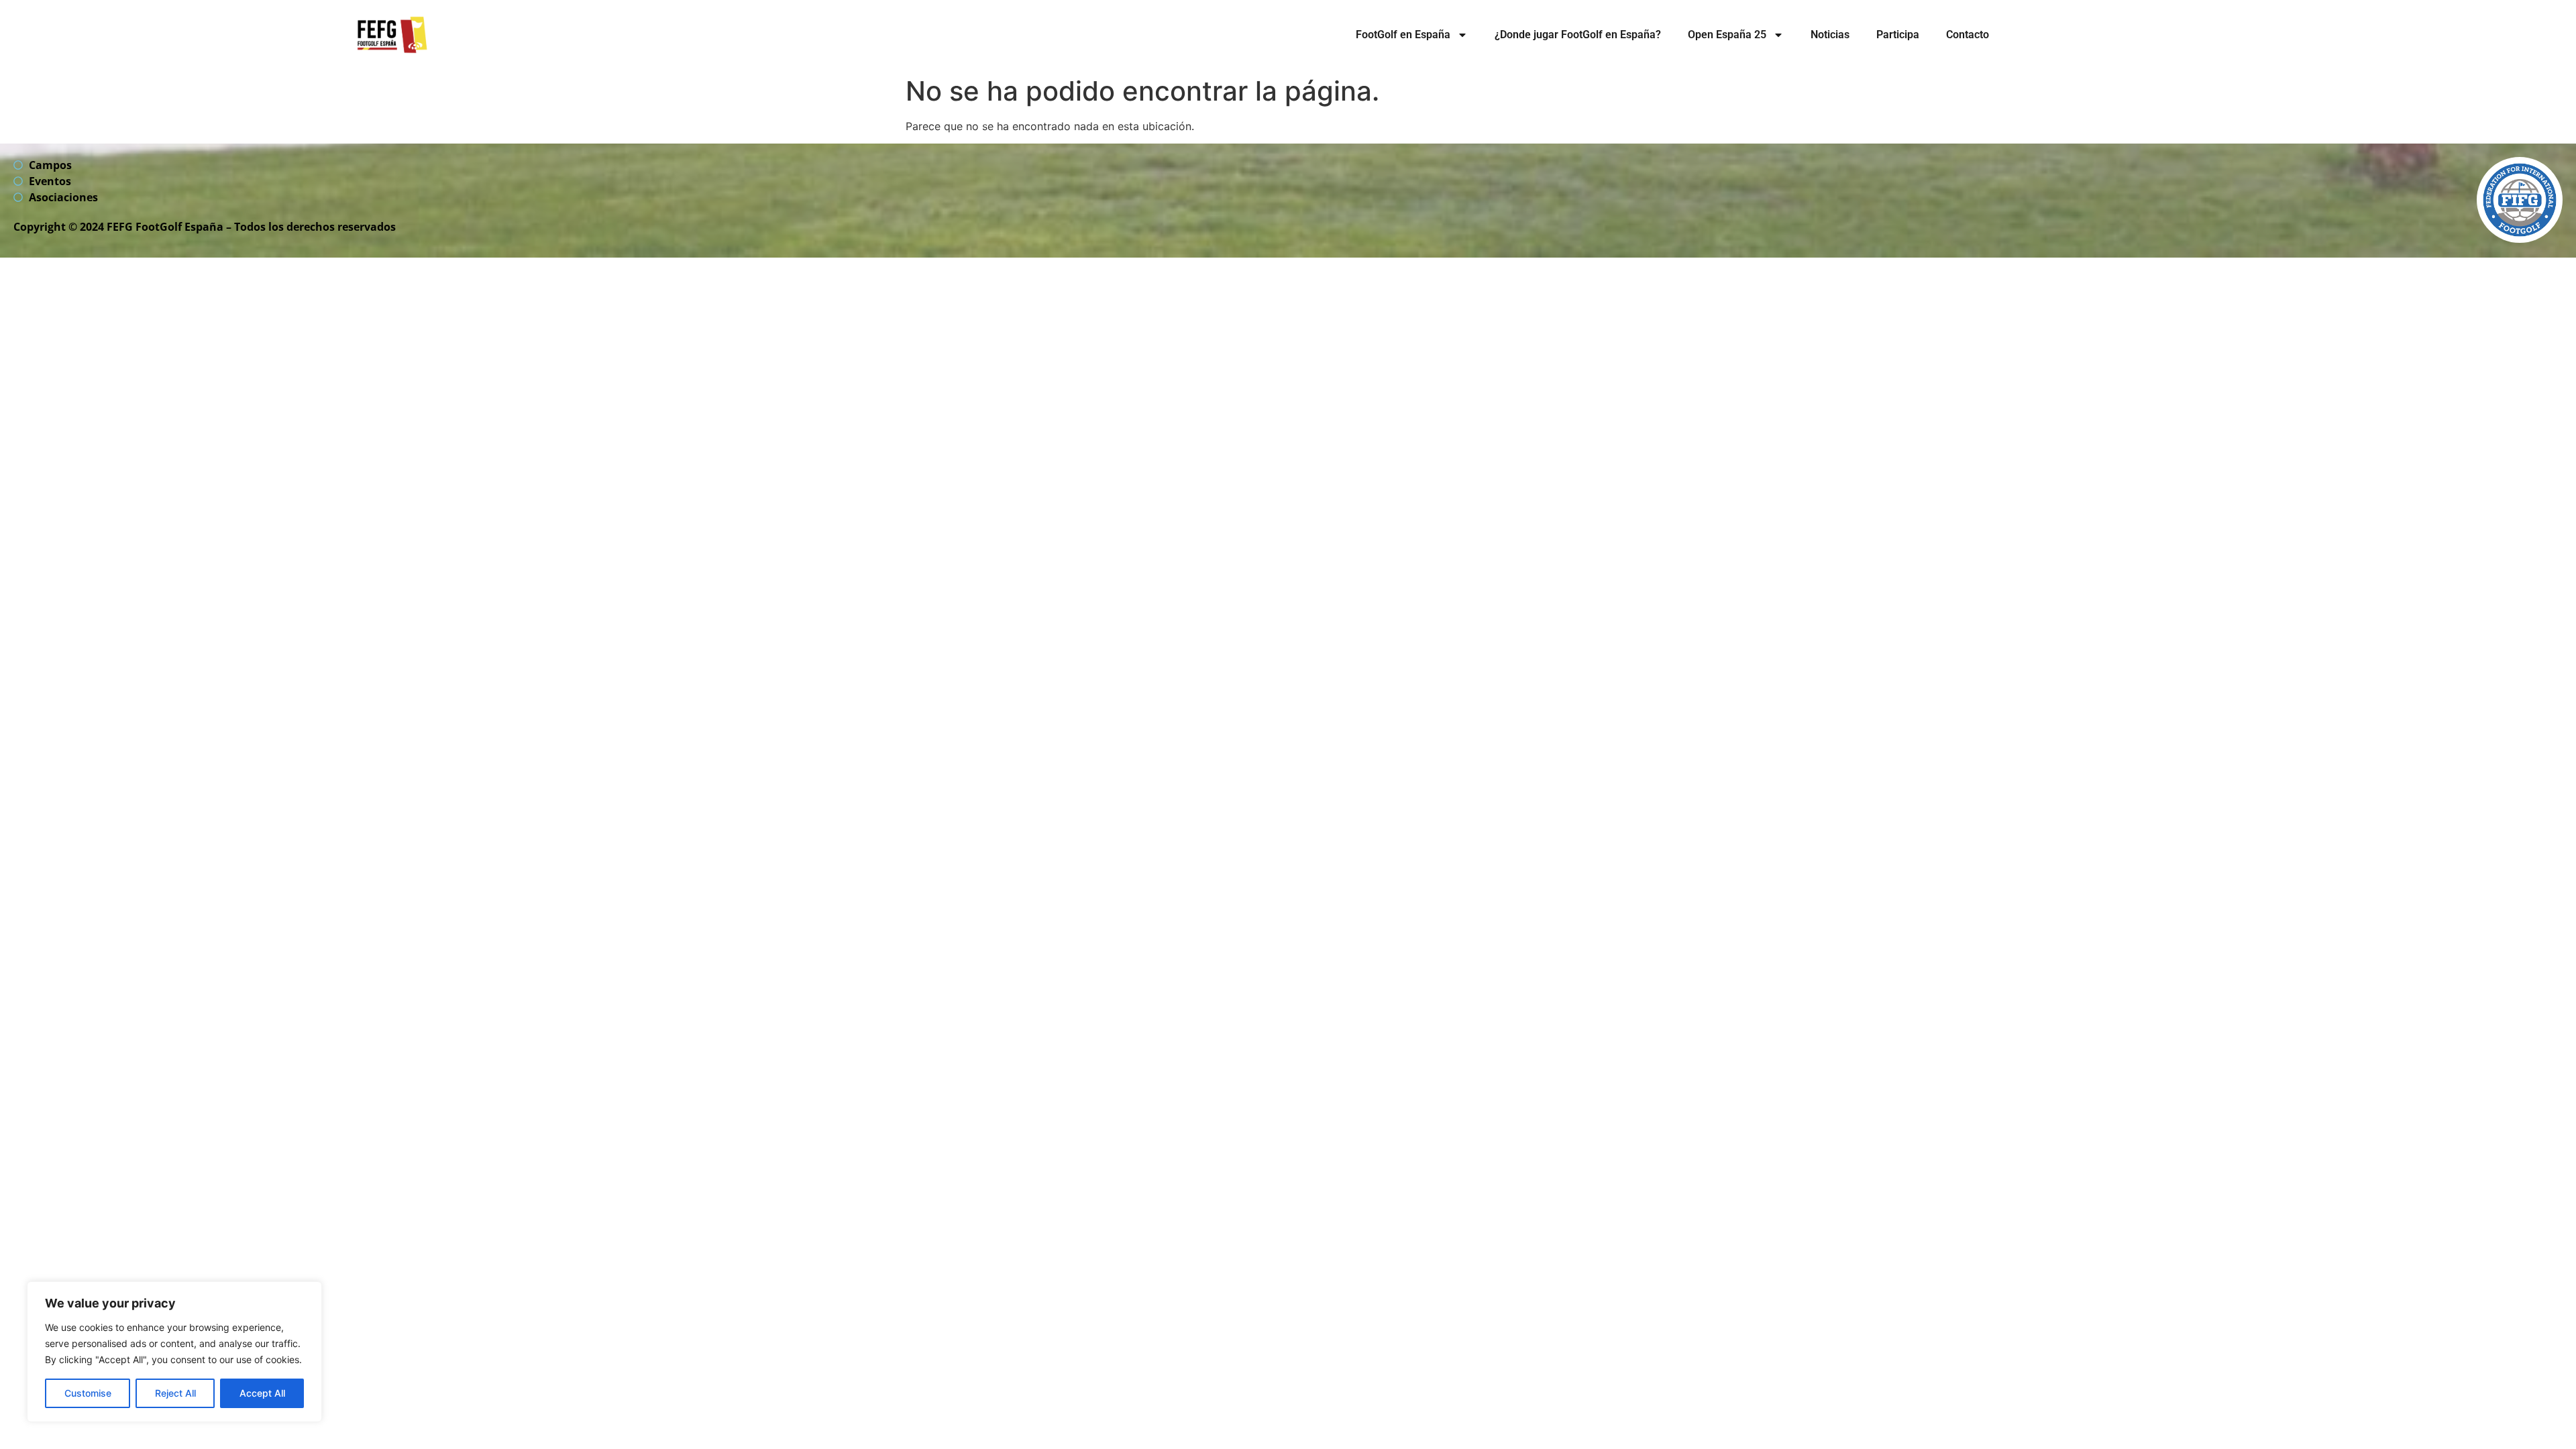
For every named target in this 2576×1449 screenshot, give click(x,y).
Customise (88, 1393)
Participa (1898, 35)
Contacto (1968, 35)
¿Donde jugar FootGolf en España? (1578, 35)
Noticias (1830, 35)
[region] (174, 1352)
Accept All (262, 1393)
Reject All (175, 1393)
